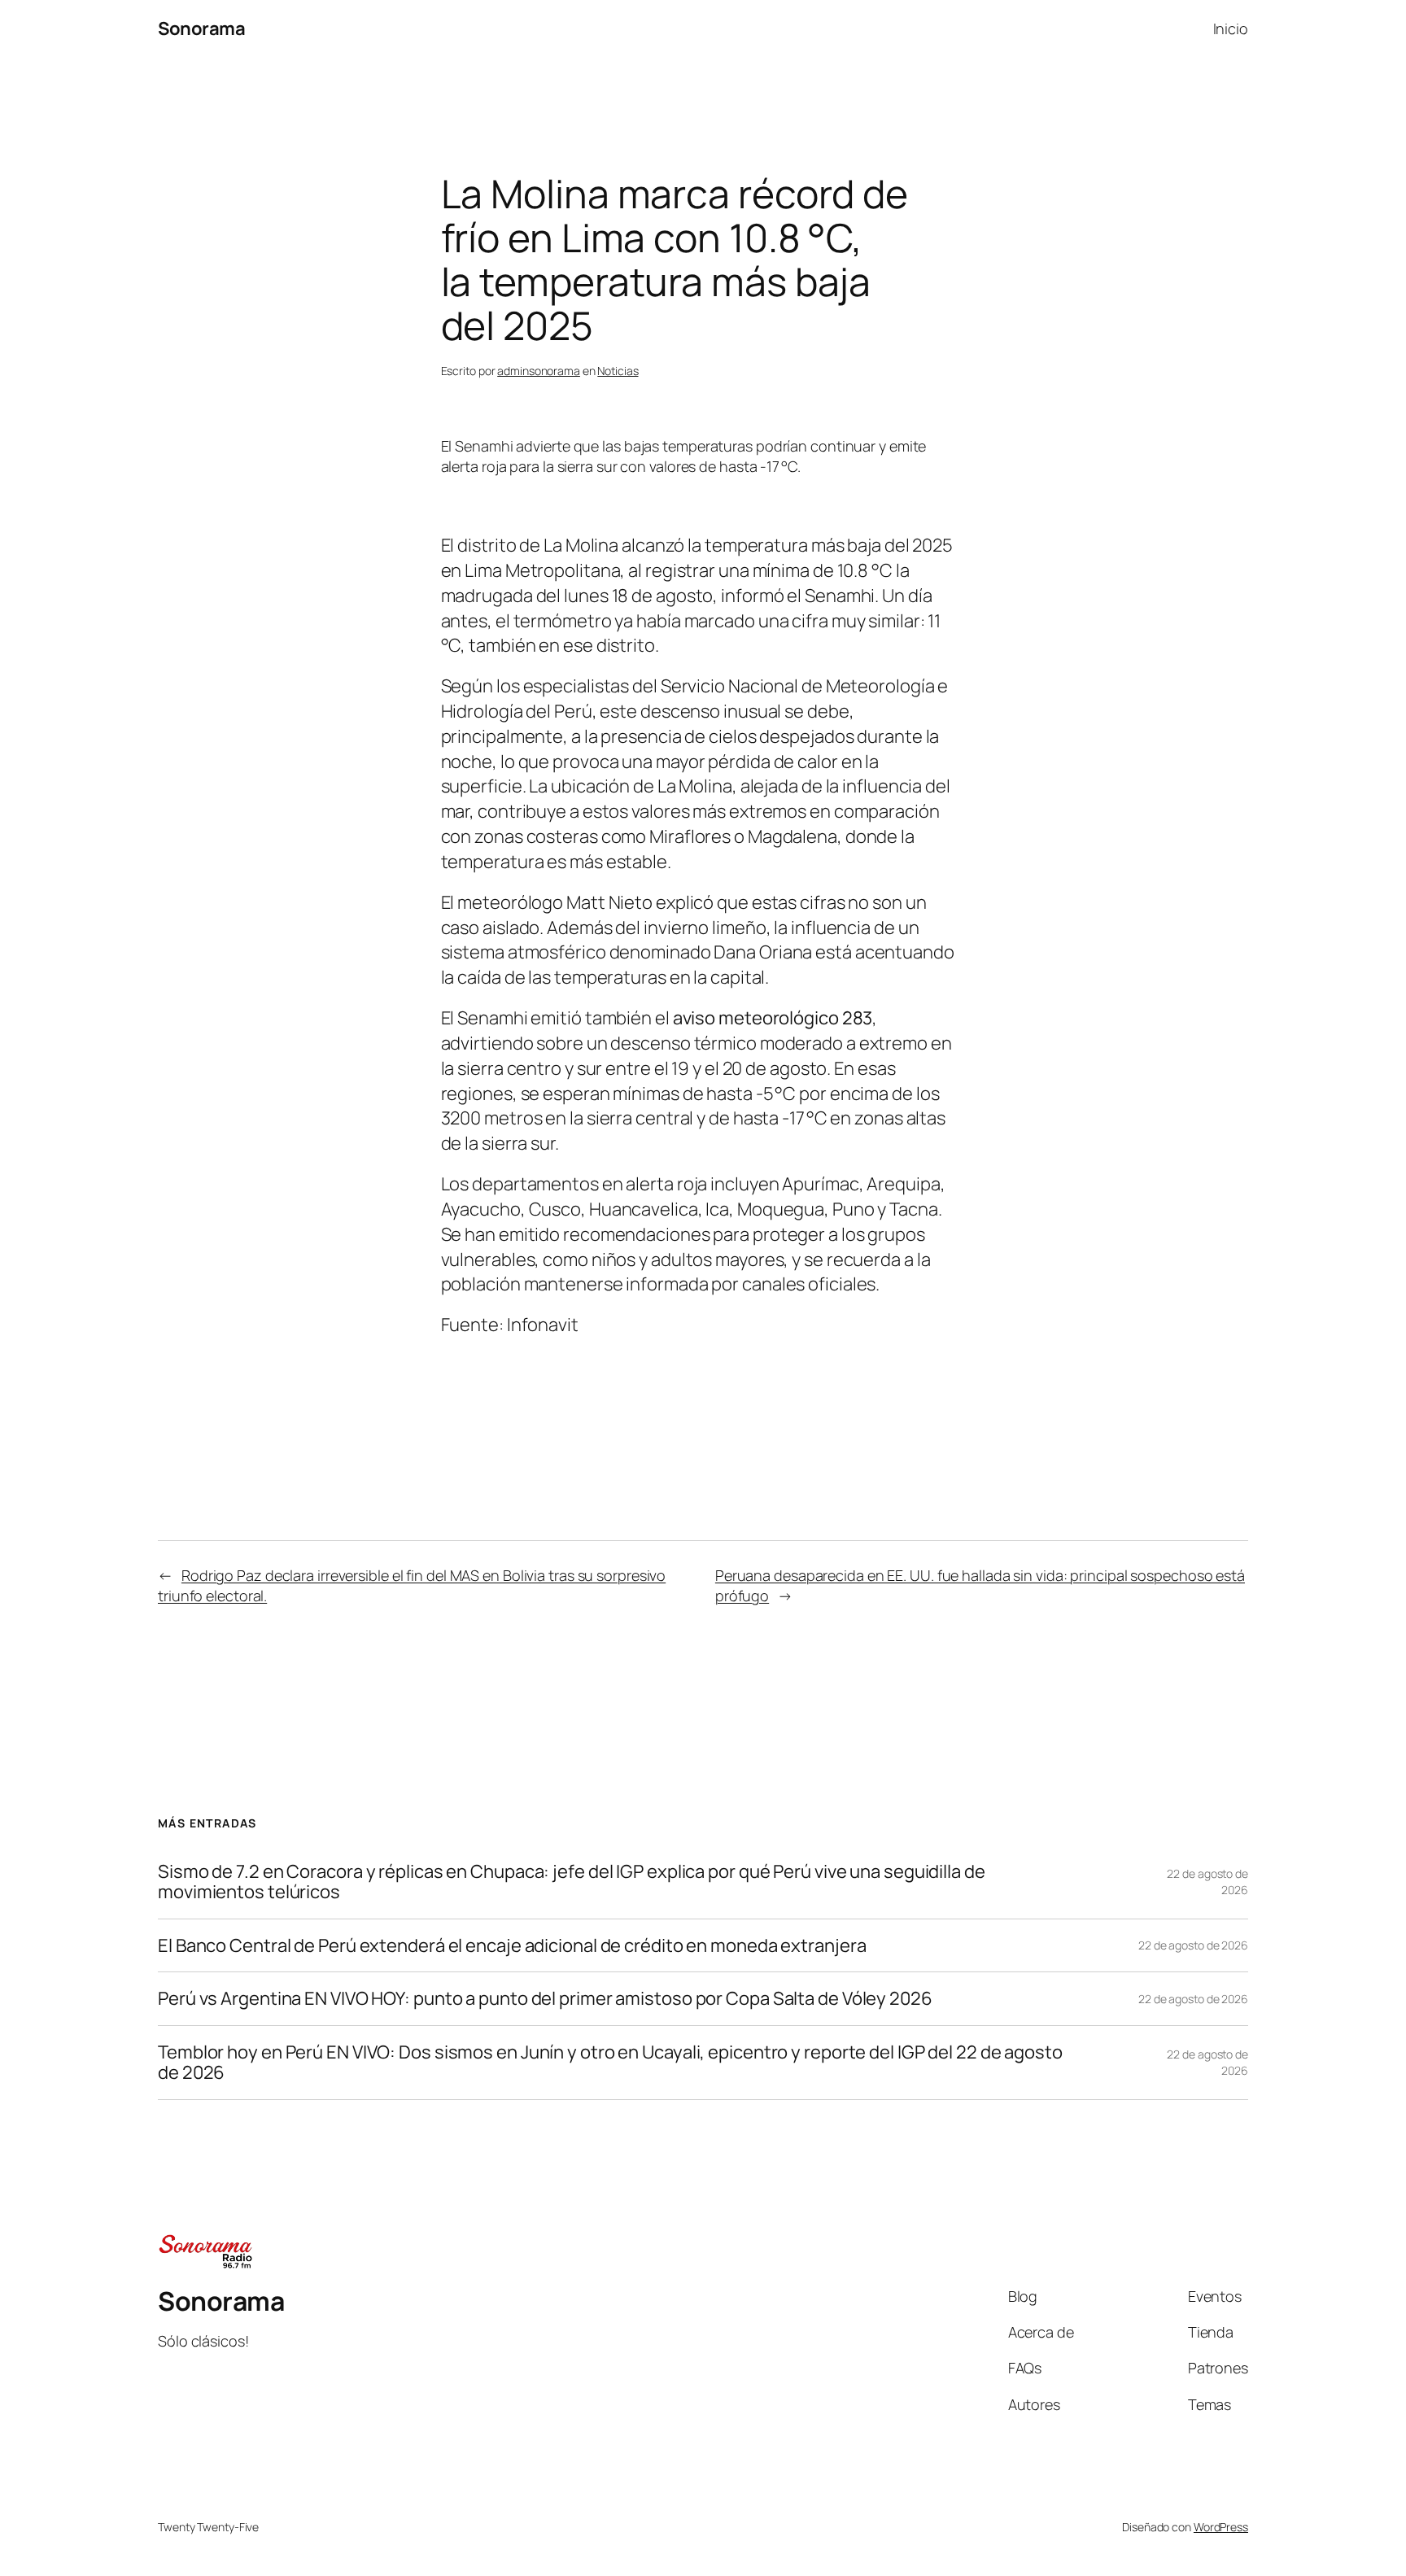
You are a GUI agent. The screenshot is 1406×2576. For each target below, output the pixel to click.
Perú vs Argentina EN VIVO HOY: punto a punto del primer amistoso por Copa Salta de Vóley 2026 (545, 1999)
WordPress (1221, 2527)
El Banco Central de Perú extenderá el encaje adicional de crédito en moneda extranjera (512, 1946)
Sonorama (201, 28)
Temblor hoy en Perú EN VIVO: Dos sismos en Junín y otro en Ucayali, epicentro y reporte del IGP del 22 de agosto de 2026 (610, 2063)
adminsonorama (539, 371)
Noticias (618, 371)
